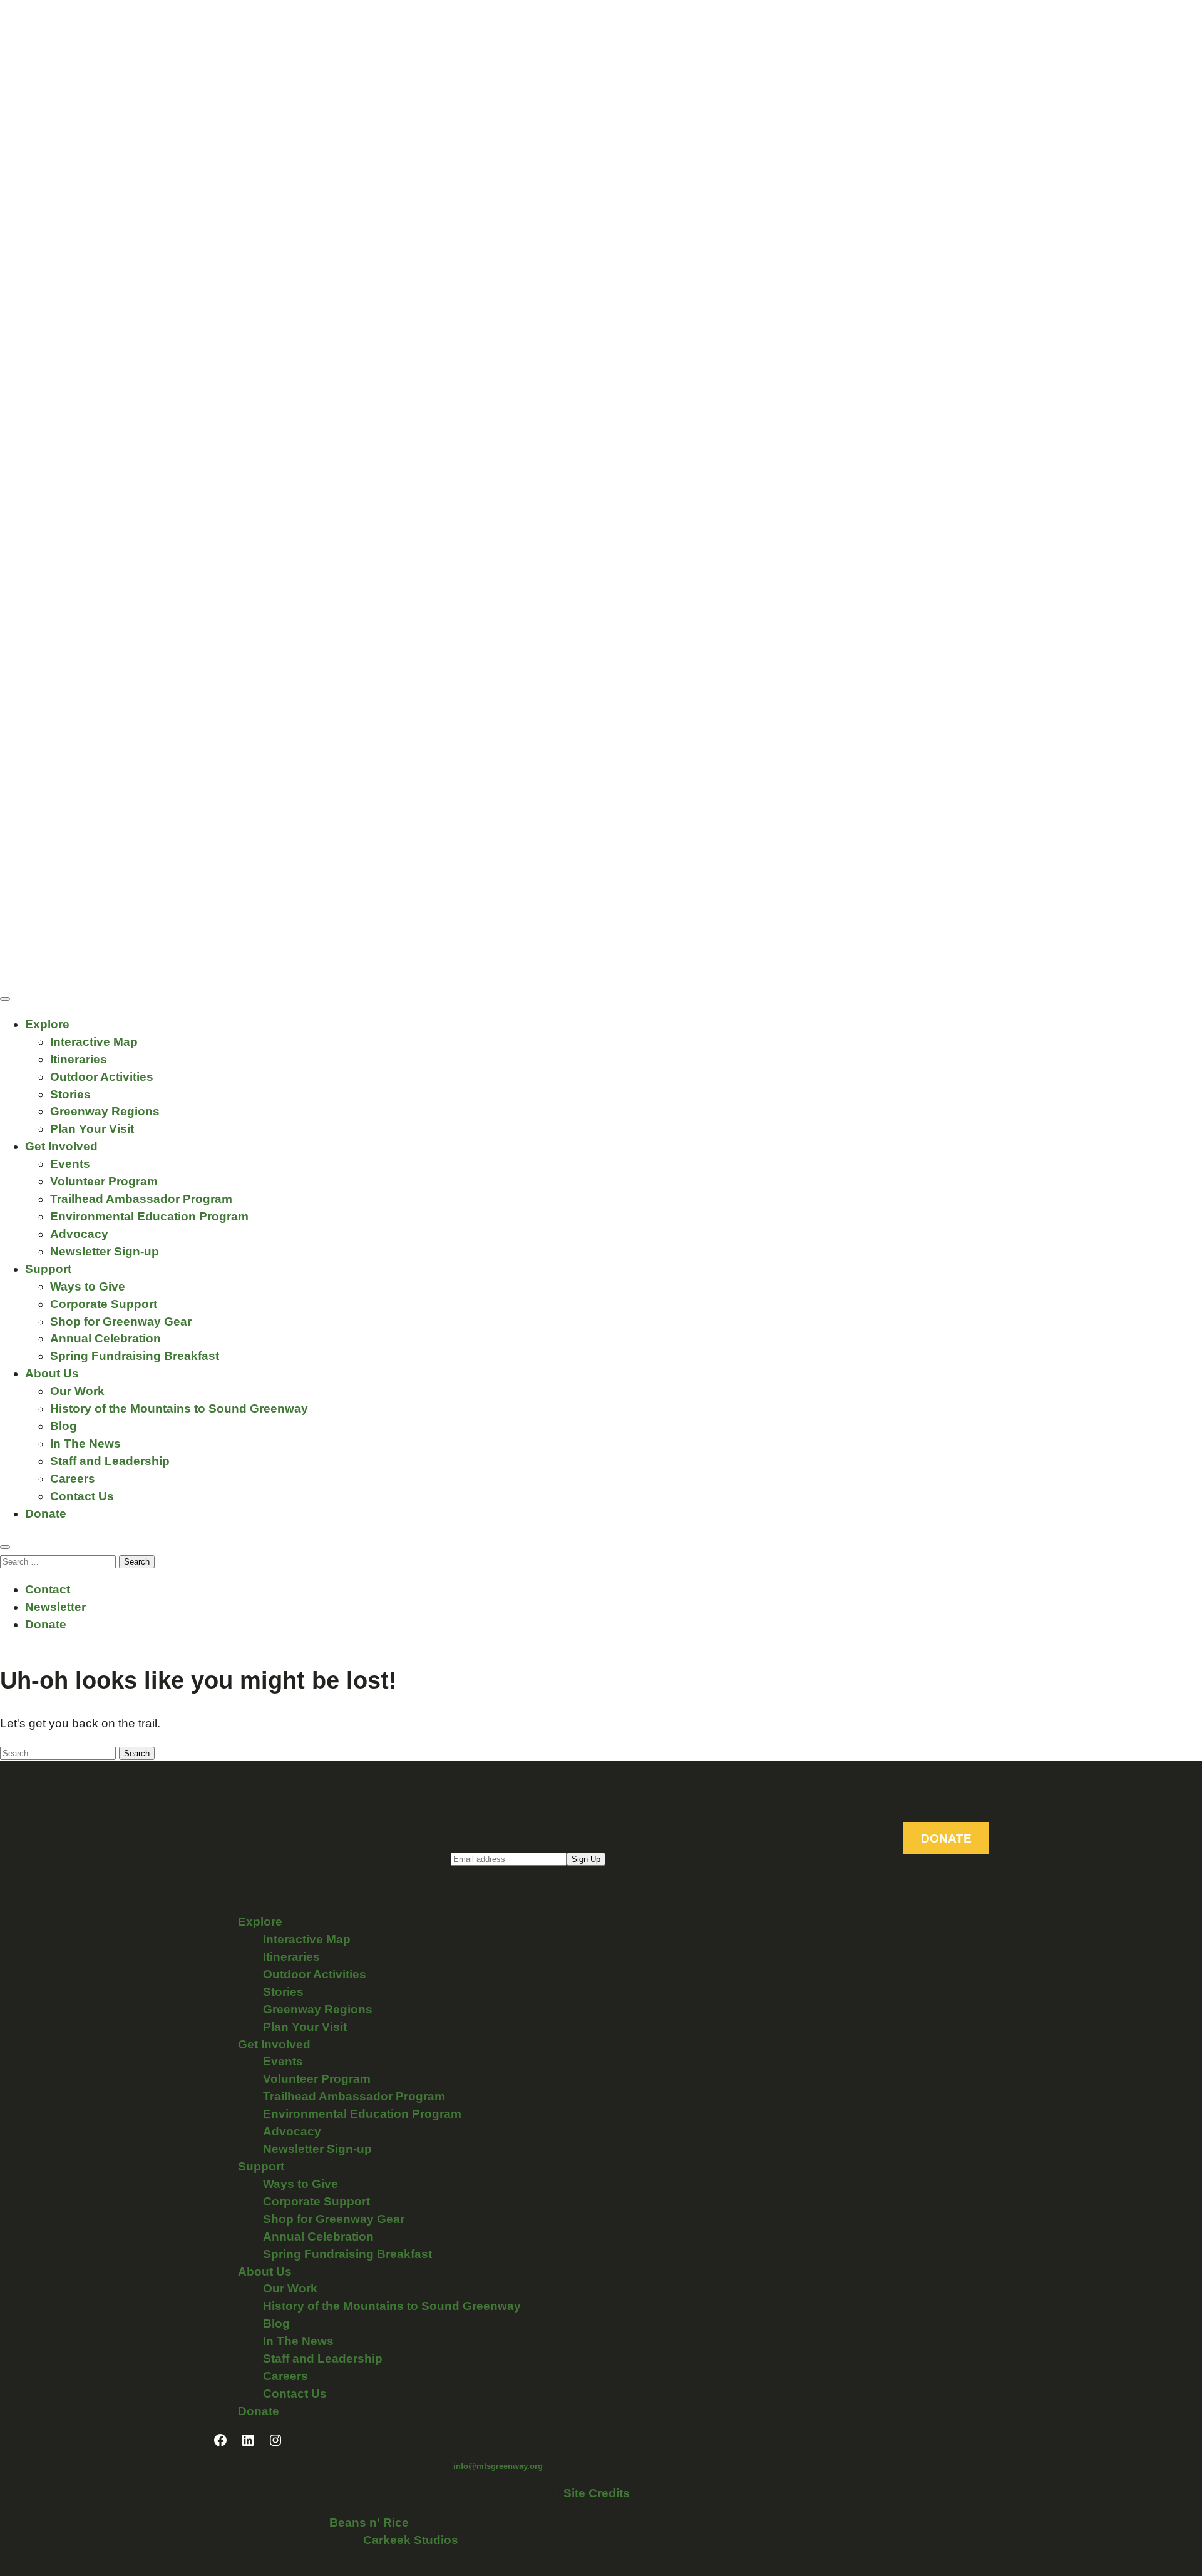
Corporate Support (104, 1304)
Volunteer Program (104, 1181)
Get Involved (61, 1146)
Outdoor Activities (102, 1077)
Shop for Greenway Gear (121, 1321)
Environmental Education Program (149, 1216)
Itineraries (79, 1059)
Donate (46, 1514)
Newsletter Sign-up (105, 1251)
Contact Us (82, 1496)
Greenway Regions (105, 1111)
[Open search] (5, 1547)
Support (48, 1269)
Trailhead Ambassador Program (141, 1199)
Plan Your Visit (92, 1129)
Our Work (77, 1391)
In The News (85, 1444)
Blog (64, 1426)
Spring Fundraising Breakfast (135, 1356)
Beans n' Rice (369, 2522)
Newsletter (55, 1607)
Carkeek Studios (411, 2540)
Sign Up (586, 1859)
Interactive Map (94, 1042)
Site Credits (597, 2493)
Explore (47, 1024)
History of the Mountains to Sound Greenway (179, 1408)
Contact (48, 1589)
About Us (52, 1373)
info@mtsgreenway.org (498, 2466)
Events (70, 1164)
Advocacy (79, 1234)
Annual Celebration (105, 1338)
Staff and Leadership (110, 1461)
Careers (73, 1479)
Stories (70, 1094)
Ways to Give (88, 1286)
